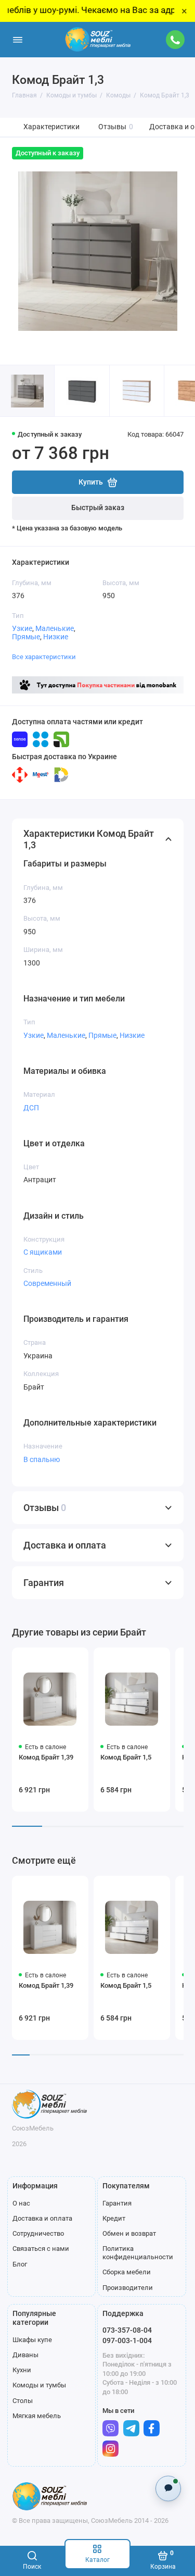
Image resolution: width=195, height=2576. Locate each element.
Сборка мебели (127, 2272)
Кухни (22, 2370)
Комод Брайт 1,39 (46, 1757)
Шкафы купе (32, 2340)
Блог (20, 2264)
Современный (47, 1283)
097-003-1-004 (127, 2340)
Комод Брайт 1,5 (126, 1757)
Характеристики (51, 127)
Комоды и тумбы (39, 2385)
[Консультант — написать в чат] (168, 2488)
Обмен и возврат (129, 2233)
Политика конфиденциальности (138, 2253)
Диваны (25, 2355)
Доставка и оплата (42, 2218)
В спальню (42, 1459)
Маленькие (55, 628)
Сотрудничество (38, 2233)
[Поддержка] (176, 40)
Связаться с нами (41, 2249)
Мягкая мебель (37, 2416)
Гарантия (117, 2203)
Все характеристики (44, 657)
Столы (23, 2401)
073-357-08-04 (127, 2330)
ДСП (31, 1108)
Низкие (56, 637)
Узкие (22, 628)
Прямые (26, 637)
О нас (21, 2203)
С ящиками (43, 1252)
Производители (128, 2288)
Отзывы (116, 127)
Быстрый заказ (98, 508)
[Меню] (18, 40)
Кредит (114, 2218)
